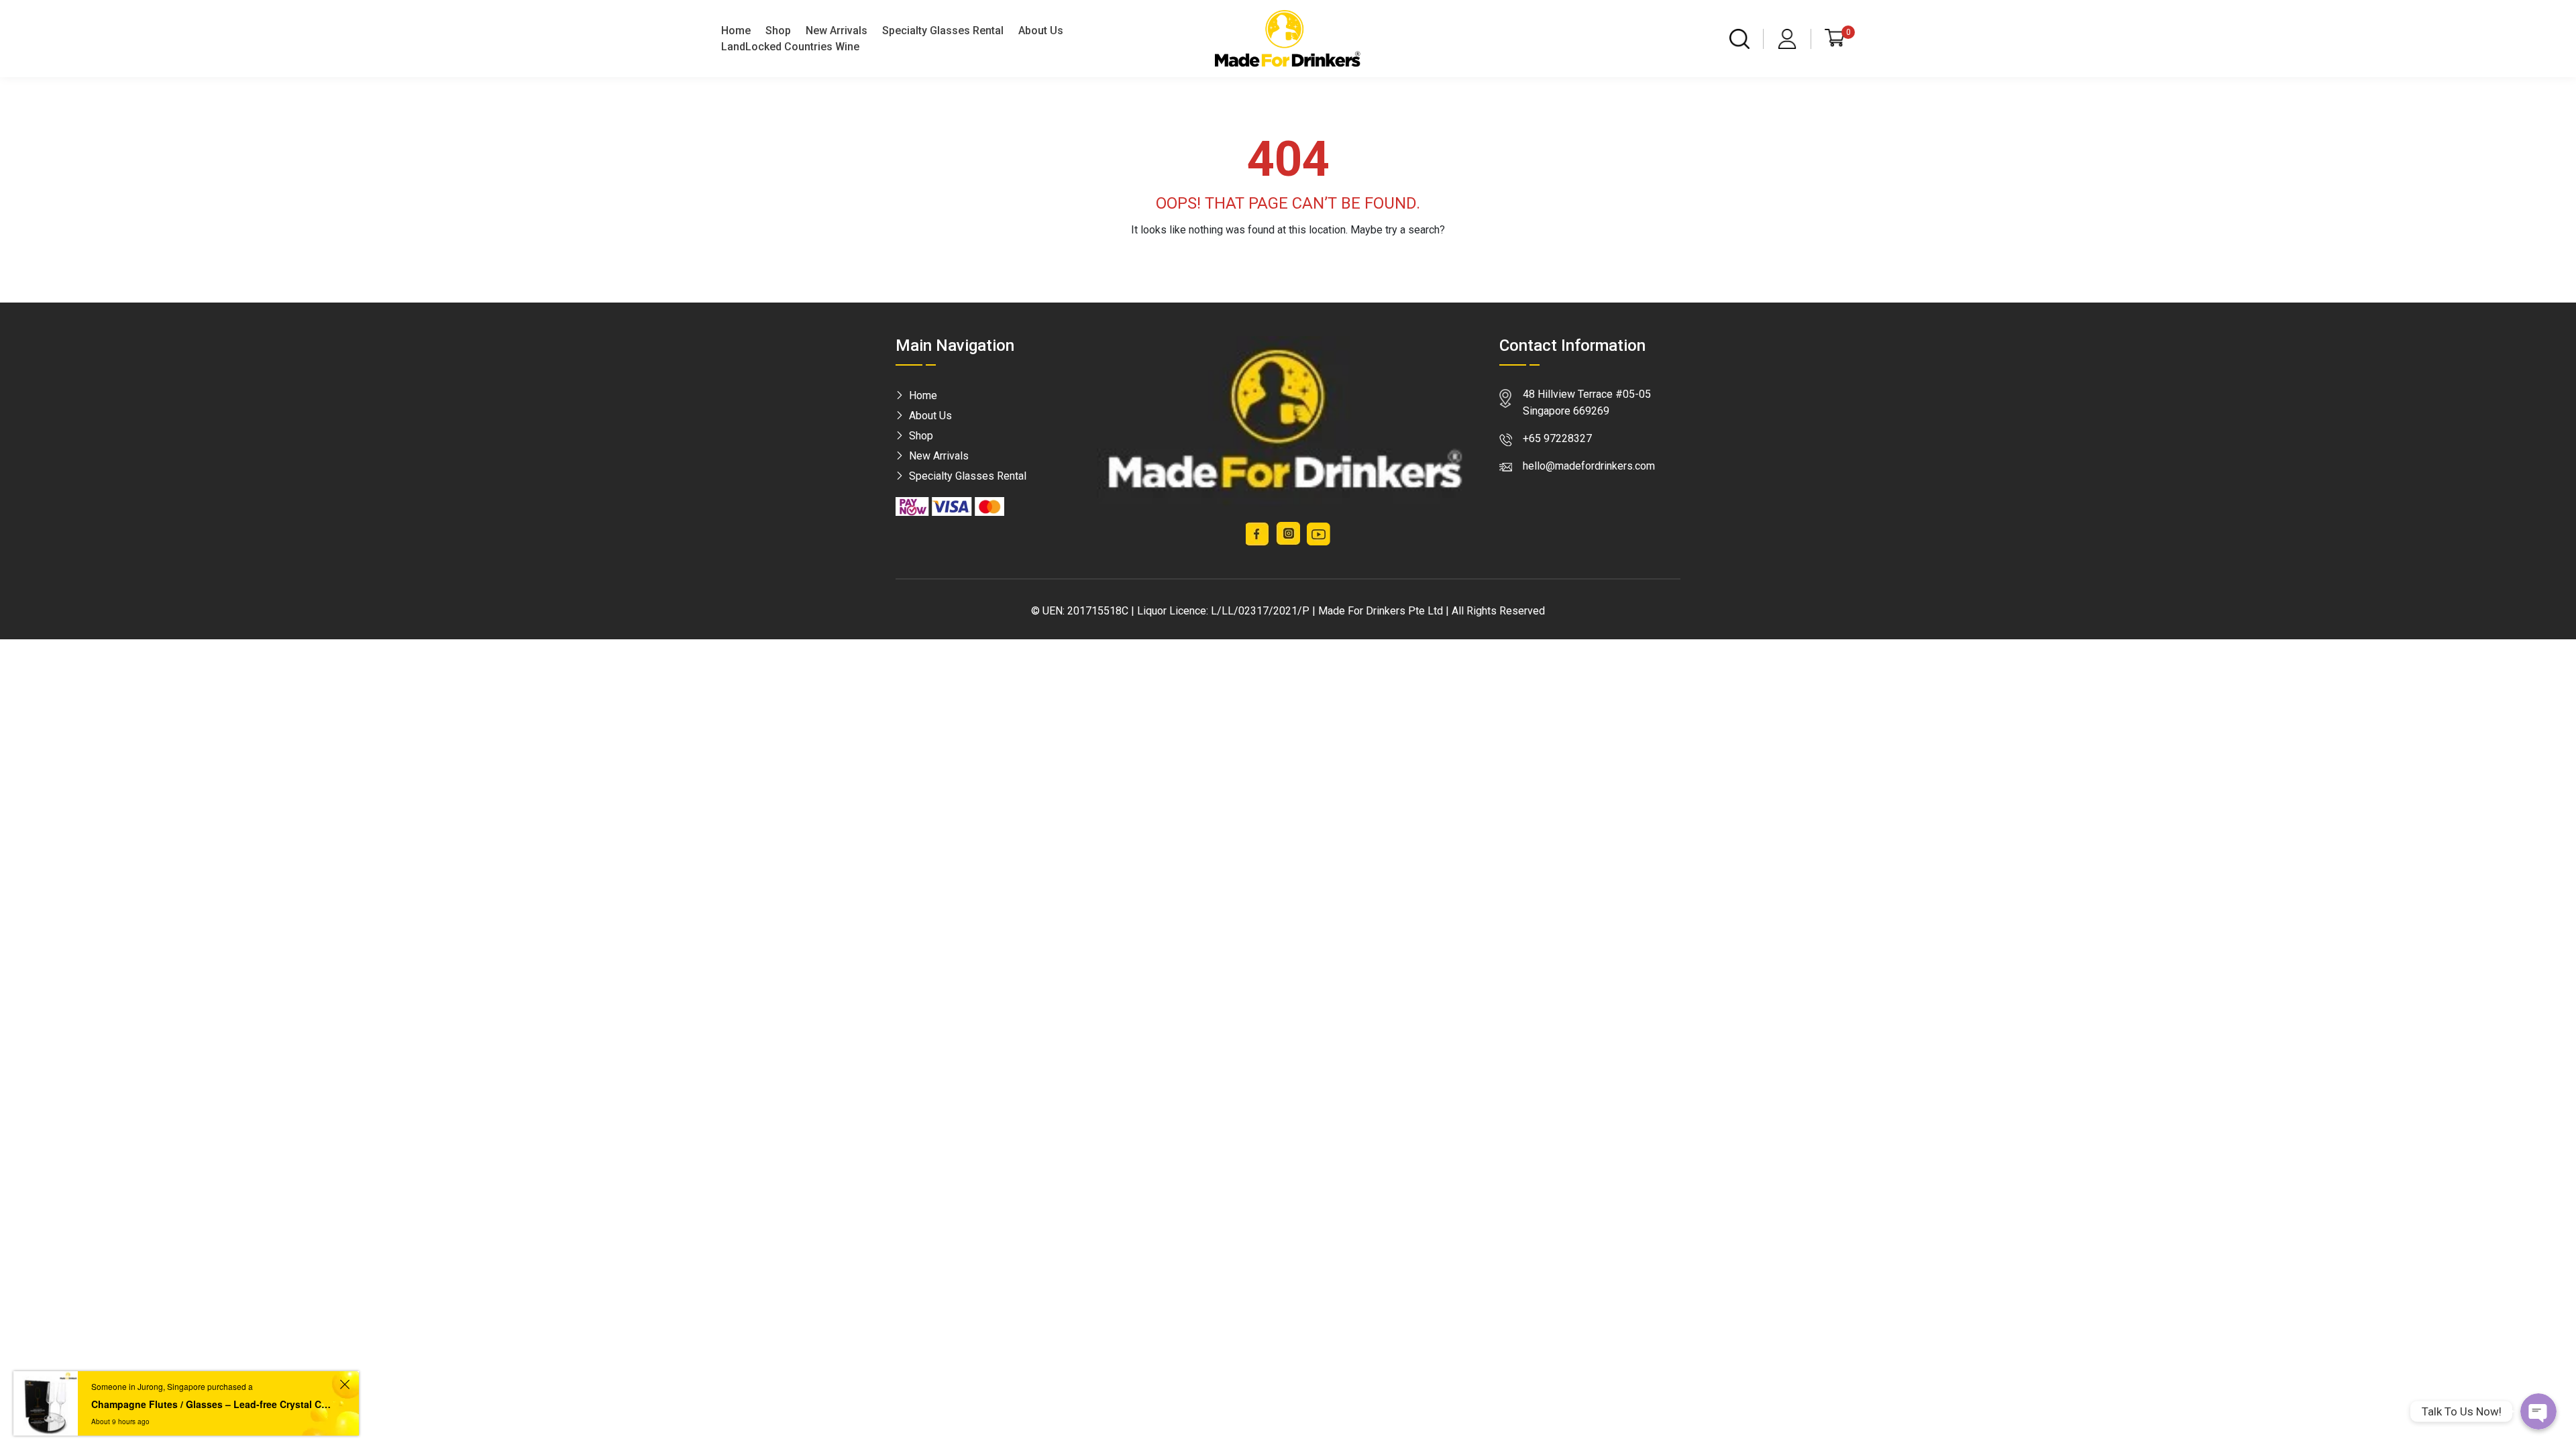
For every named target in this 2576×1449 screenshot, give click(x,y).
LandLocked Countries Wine (790, 47)
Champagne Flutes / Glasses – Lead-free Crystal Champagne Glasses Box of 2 (213, 1404)
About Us (1041, 31)
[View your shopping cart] (1835, 38)
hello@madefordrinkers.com (1589, 466)
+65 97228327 (1557, 438)
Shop (778, 31)
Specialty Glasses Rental (943, 31)
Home (736, 31)
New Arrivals (837, 31)
